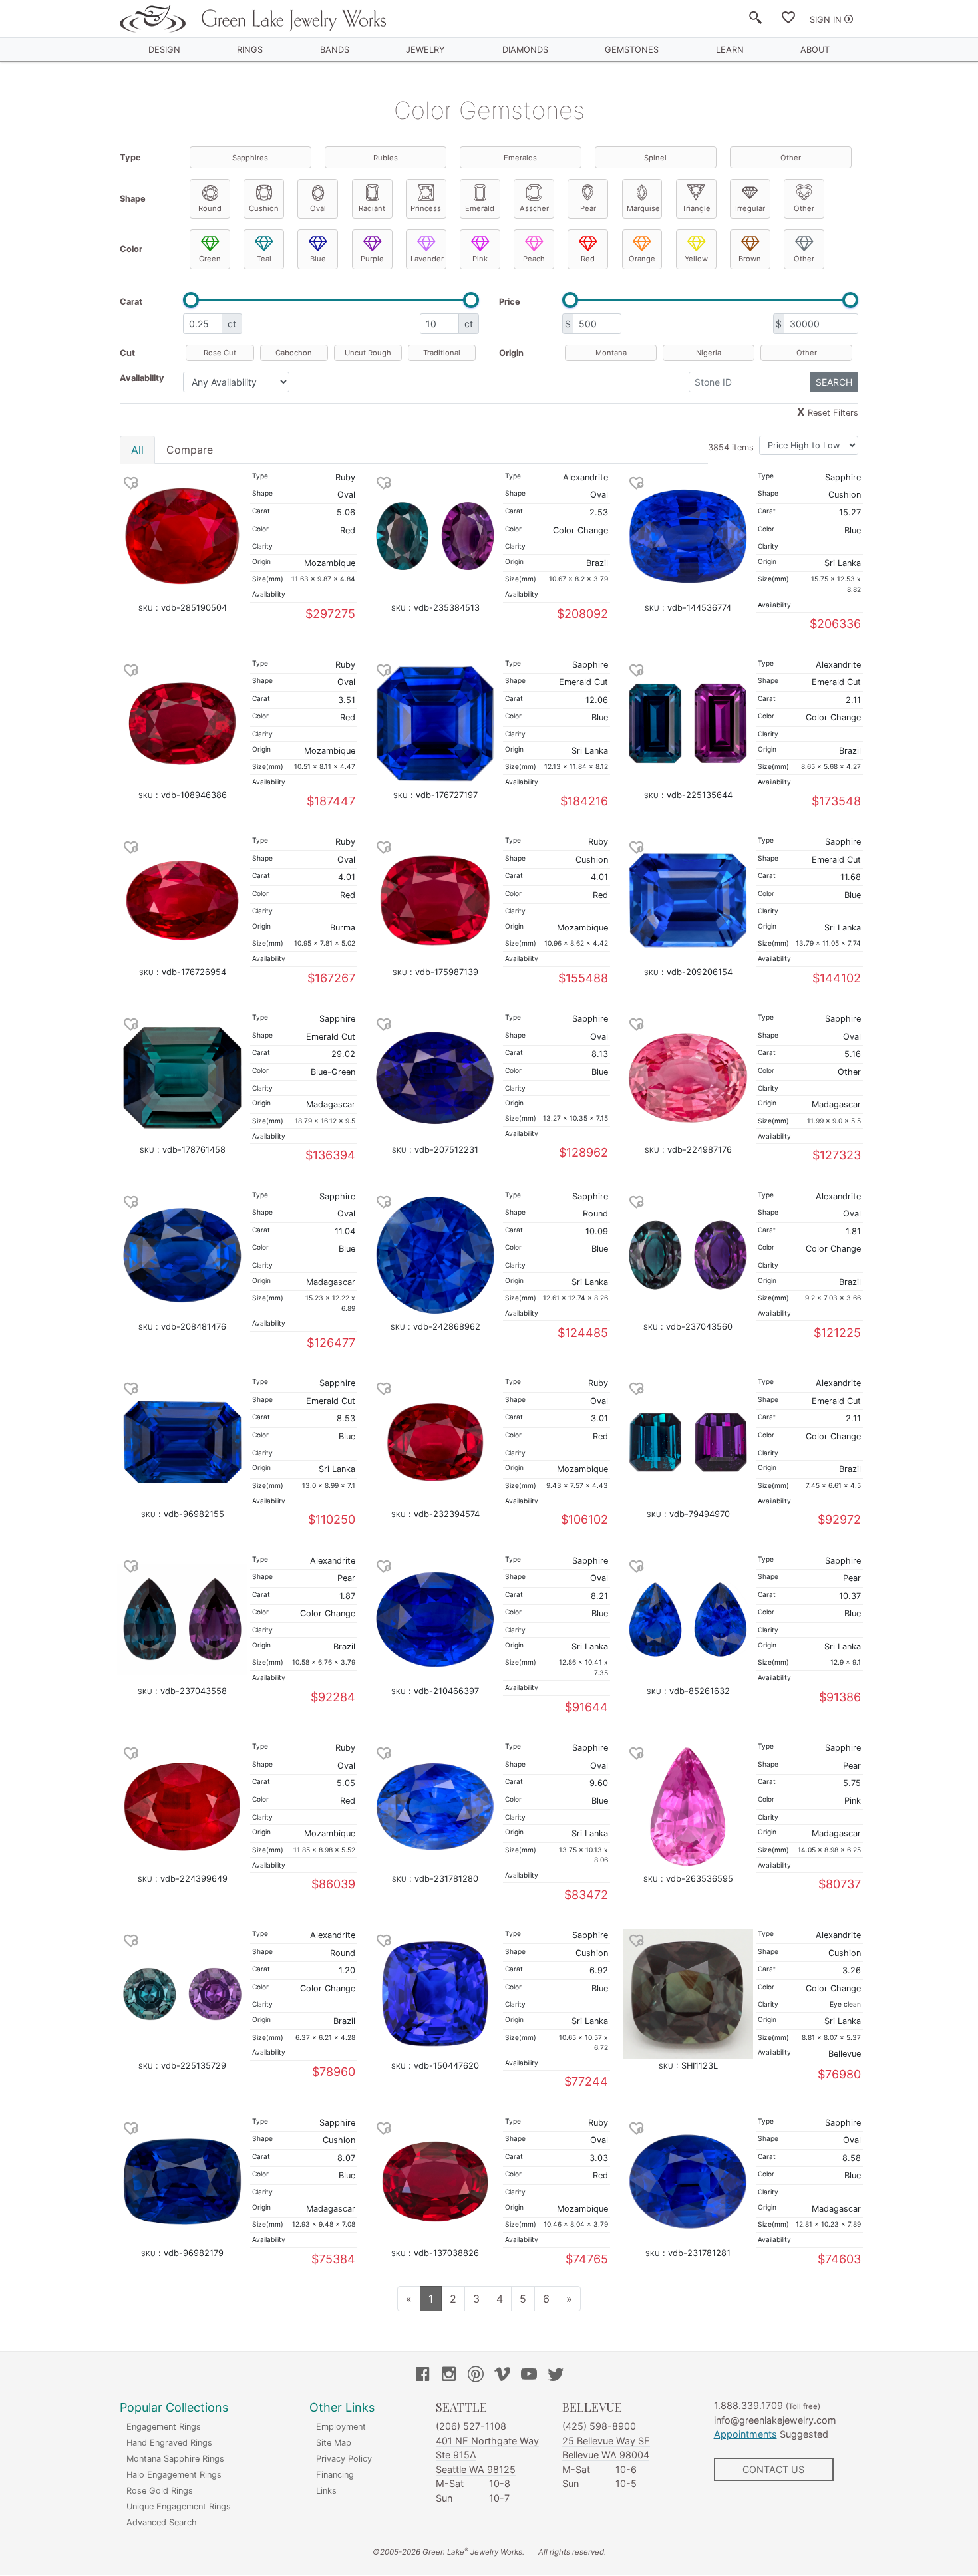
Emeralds (520, 158)
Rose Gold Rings (160, 2491)
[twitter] (556, 2376)
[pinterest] (476, 2376)
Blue (318, 259)
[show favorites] (788, 20)
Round (210, 208)
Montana (611, 353)
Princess (426, 208)
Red (588, 259)
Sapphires (250, 158)
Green (210, 259)
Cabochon (294, 353)
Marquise (643, 208)
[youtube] (529, 2376)
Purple (372, 259)
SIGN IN (826, 20)
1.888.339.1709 (748, 2405)
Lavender (427, 259)
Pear (588, 208)
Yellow (696, 259)
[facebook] (422, 2376)
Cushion (264, 208)
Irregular (750, 208)
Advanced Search (162, 2522)
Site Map (334, 2443)
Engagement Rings (164, 2427)
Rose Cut (220, 353)
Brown (750, 259)
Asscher (534, 208)
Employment (341, 2427)
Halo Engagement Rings (174, 2475)
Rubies (386, 158)
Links (326, 2491)
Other (791, 158)
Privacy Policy (344, 2459)
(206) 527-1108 (471, 2426)
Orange (642, 259)
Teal (264, 259)
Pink (480, 259)
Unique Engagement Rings (179, 2506)
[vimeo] (502, 2376)
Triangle (696, 208)
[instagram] (449, 2376)
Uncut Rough (368, 353)
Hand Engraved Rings (169, 2443)
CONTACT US (773, 2469)
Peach (534, 259)
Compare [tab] (190, 450)
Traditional (442, 353)
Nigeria (709, 353)
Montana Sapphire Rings (175, 2459)
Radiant (372, 208)
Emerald (480, 208)
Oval (318, 208)
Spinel (655, 158)
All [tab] (137, 450)
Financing (335, 2475)
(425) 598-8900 (599, 2426)
